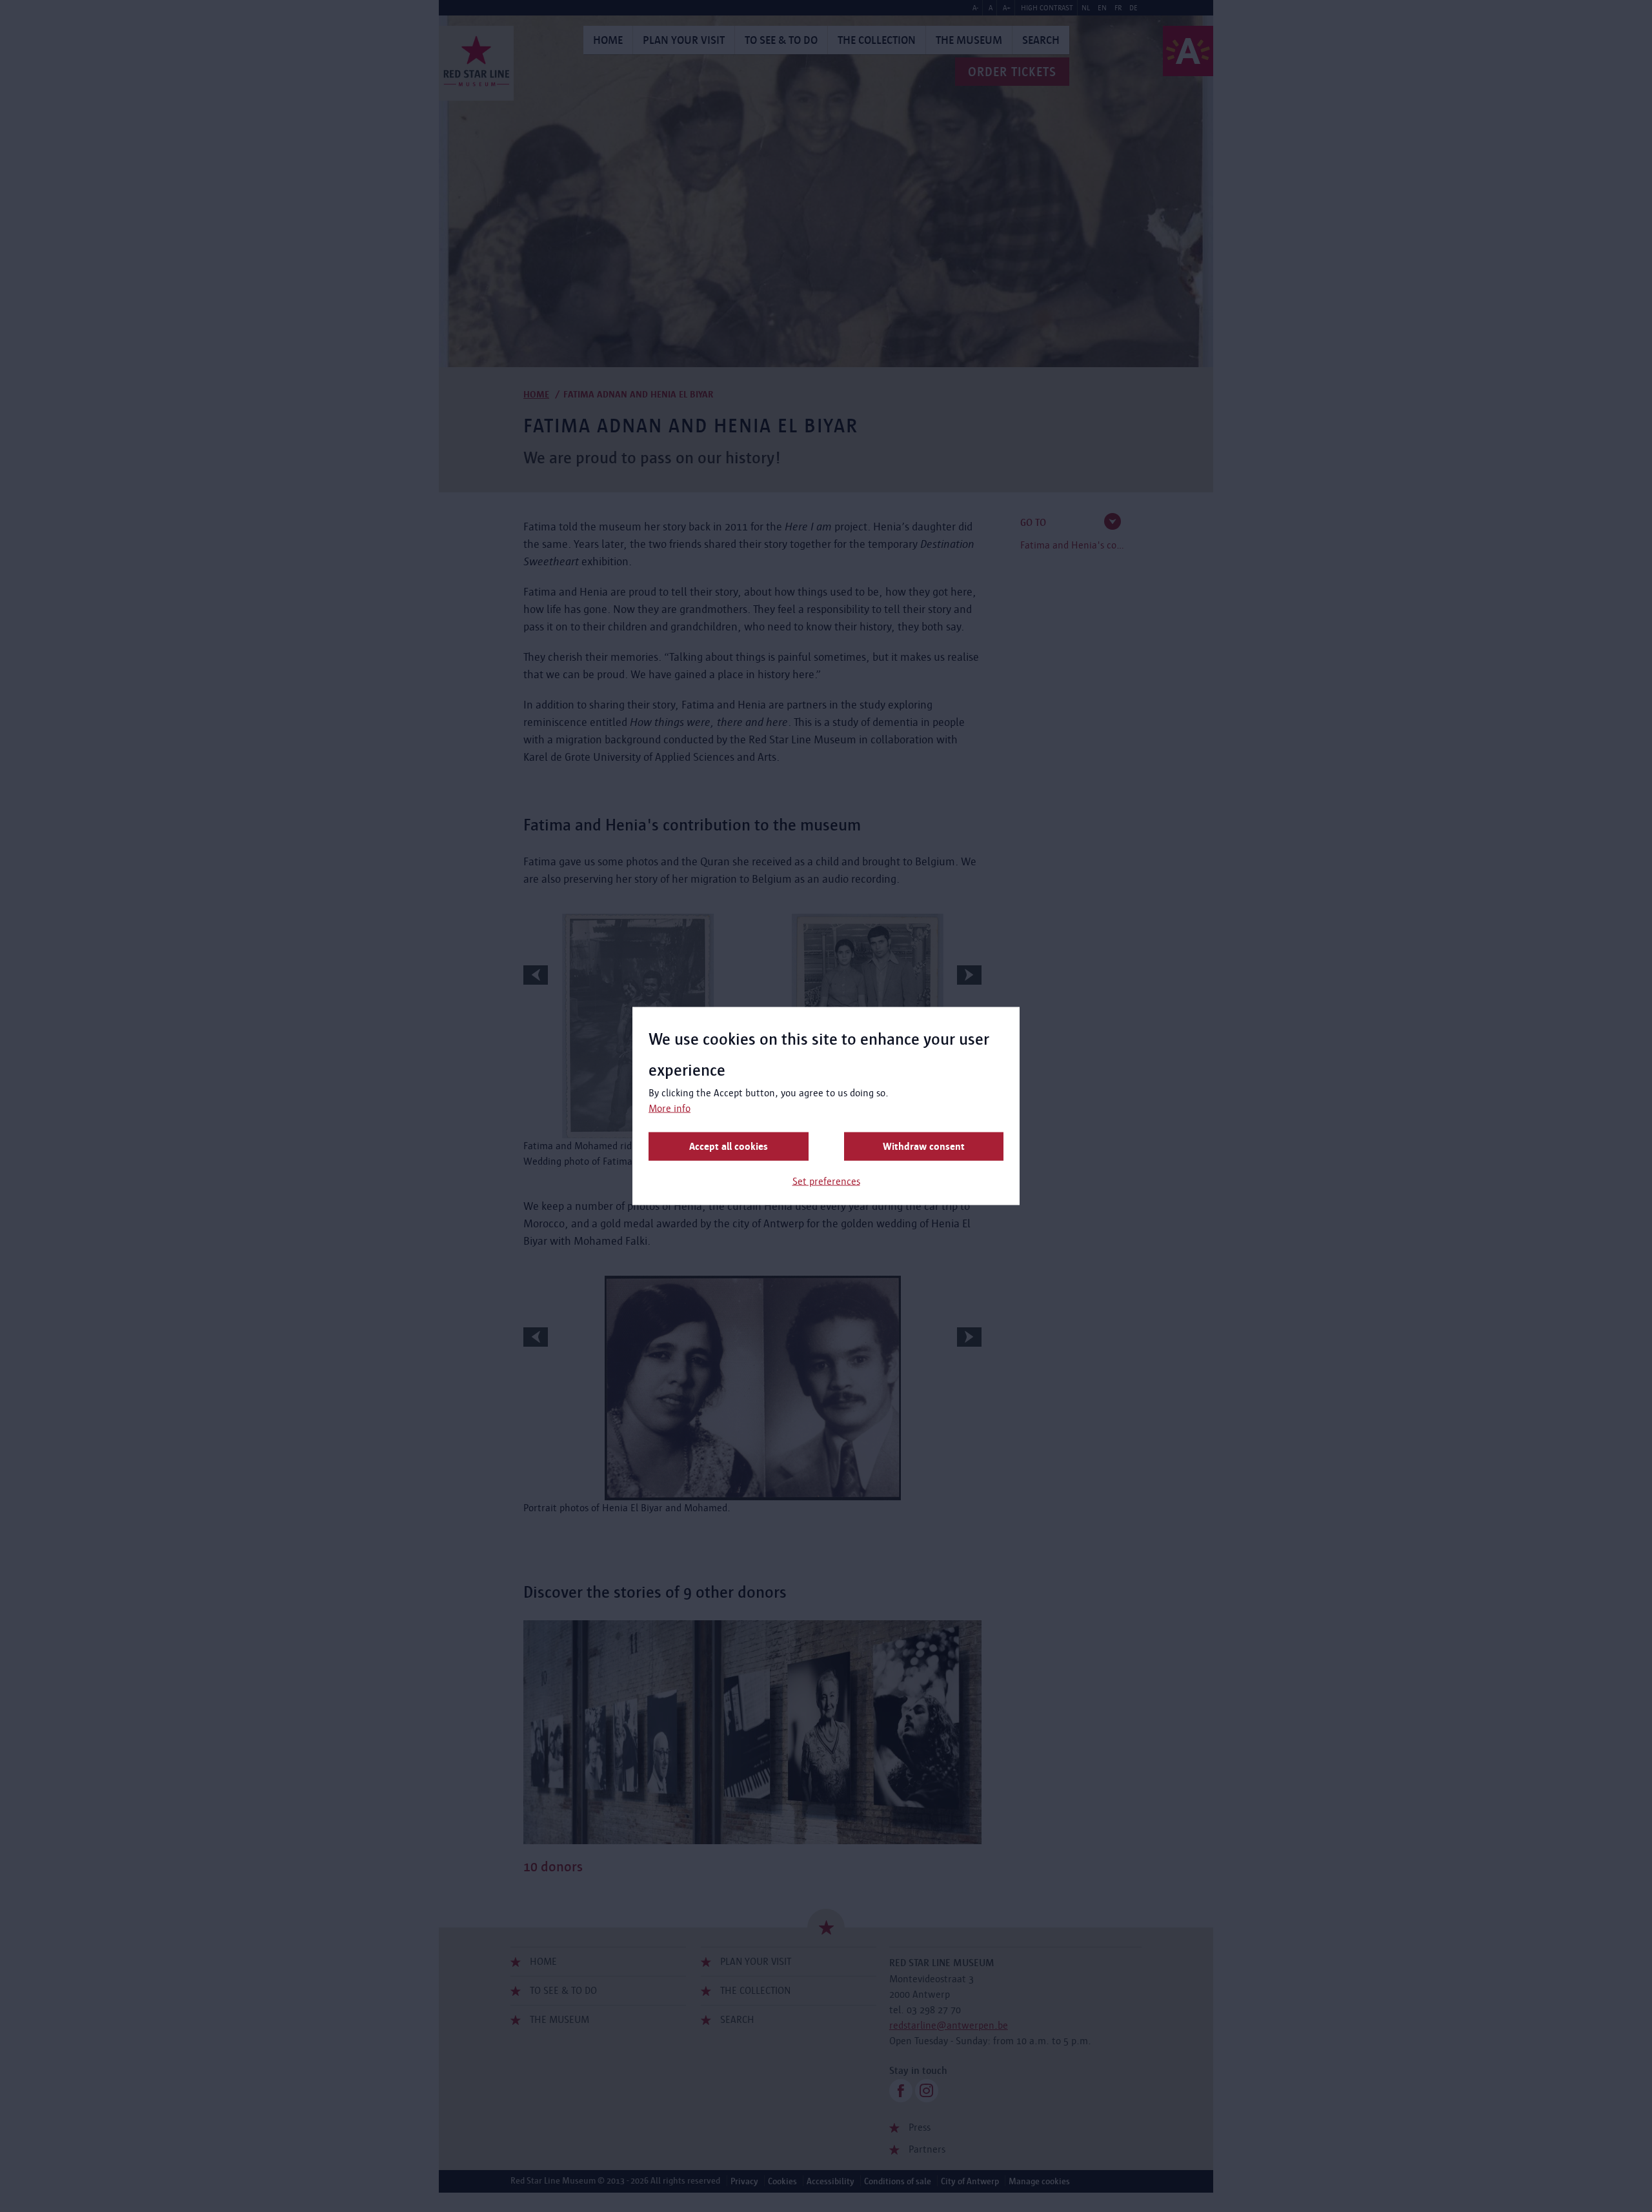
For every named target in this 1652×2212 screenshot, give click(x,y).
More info (670, 1108)
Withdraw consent (924, 1146)
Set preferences (826, 1181)
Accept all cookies (729, 1146)
